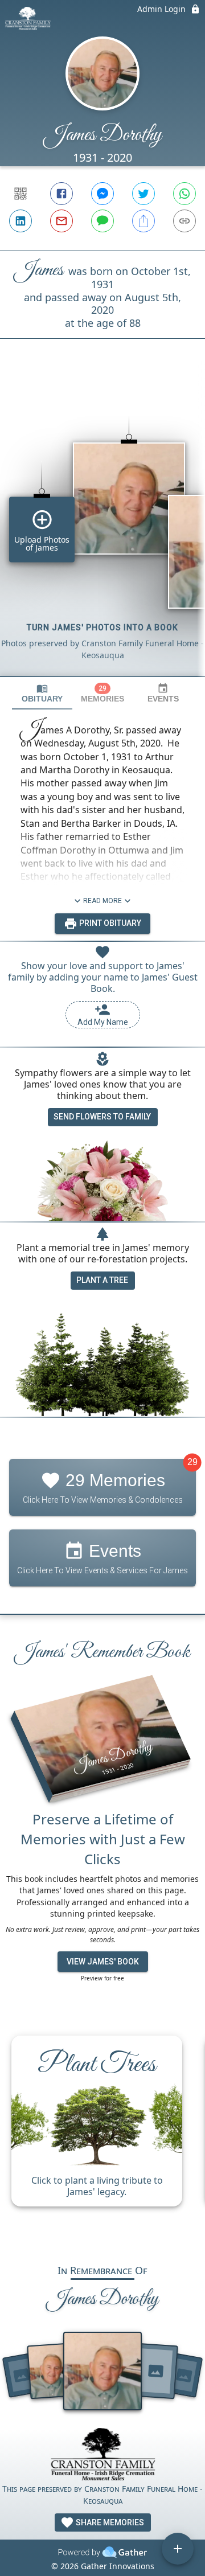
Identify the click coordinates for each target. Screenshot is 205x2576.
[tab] (42, 693)
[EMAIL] (61, 221)
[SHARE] (143, 221)
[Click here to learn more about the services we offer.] (102, 2456)
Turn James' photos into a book (102, 627)
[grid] (102, 527)
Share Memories (109, 2522)
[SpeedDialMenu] (178, 2549)
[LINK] (184, 221)
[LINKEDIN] (20, 221)
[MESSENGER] (102, 194)
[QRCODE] (20, 194)
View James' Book (103, 1962)
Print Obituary (109, 923)
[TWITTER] (143, 194)
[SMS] (102, 221)
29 (192, 1462)
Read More (102, 901)
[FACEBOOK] (61, 194)
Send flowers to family (102, 1117)
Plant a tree (102, 1280)
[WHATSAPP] (184, 194)
